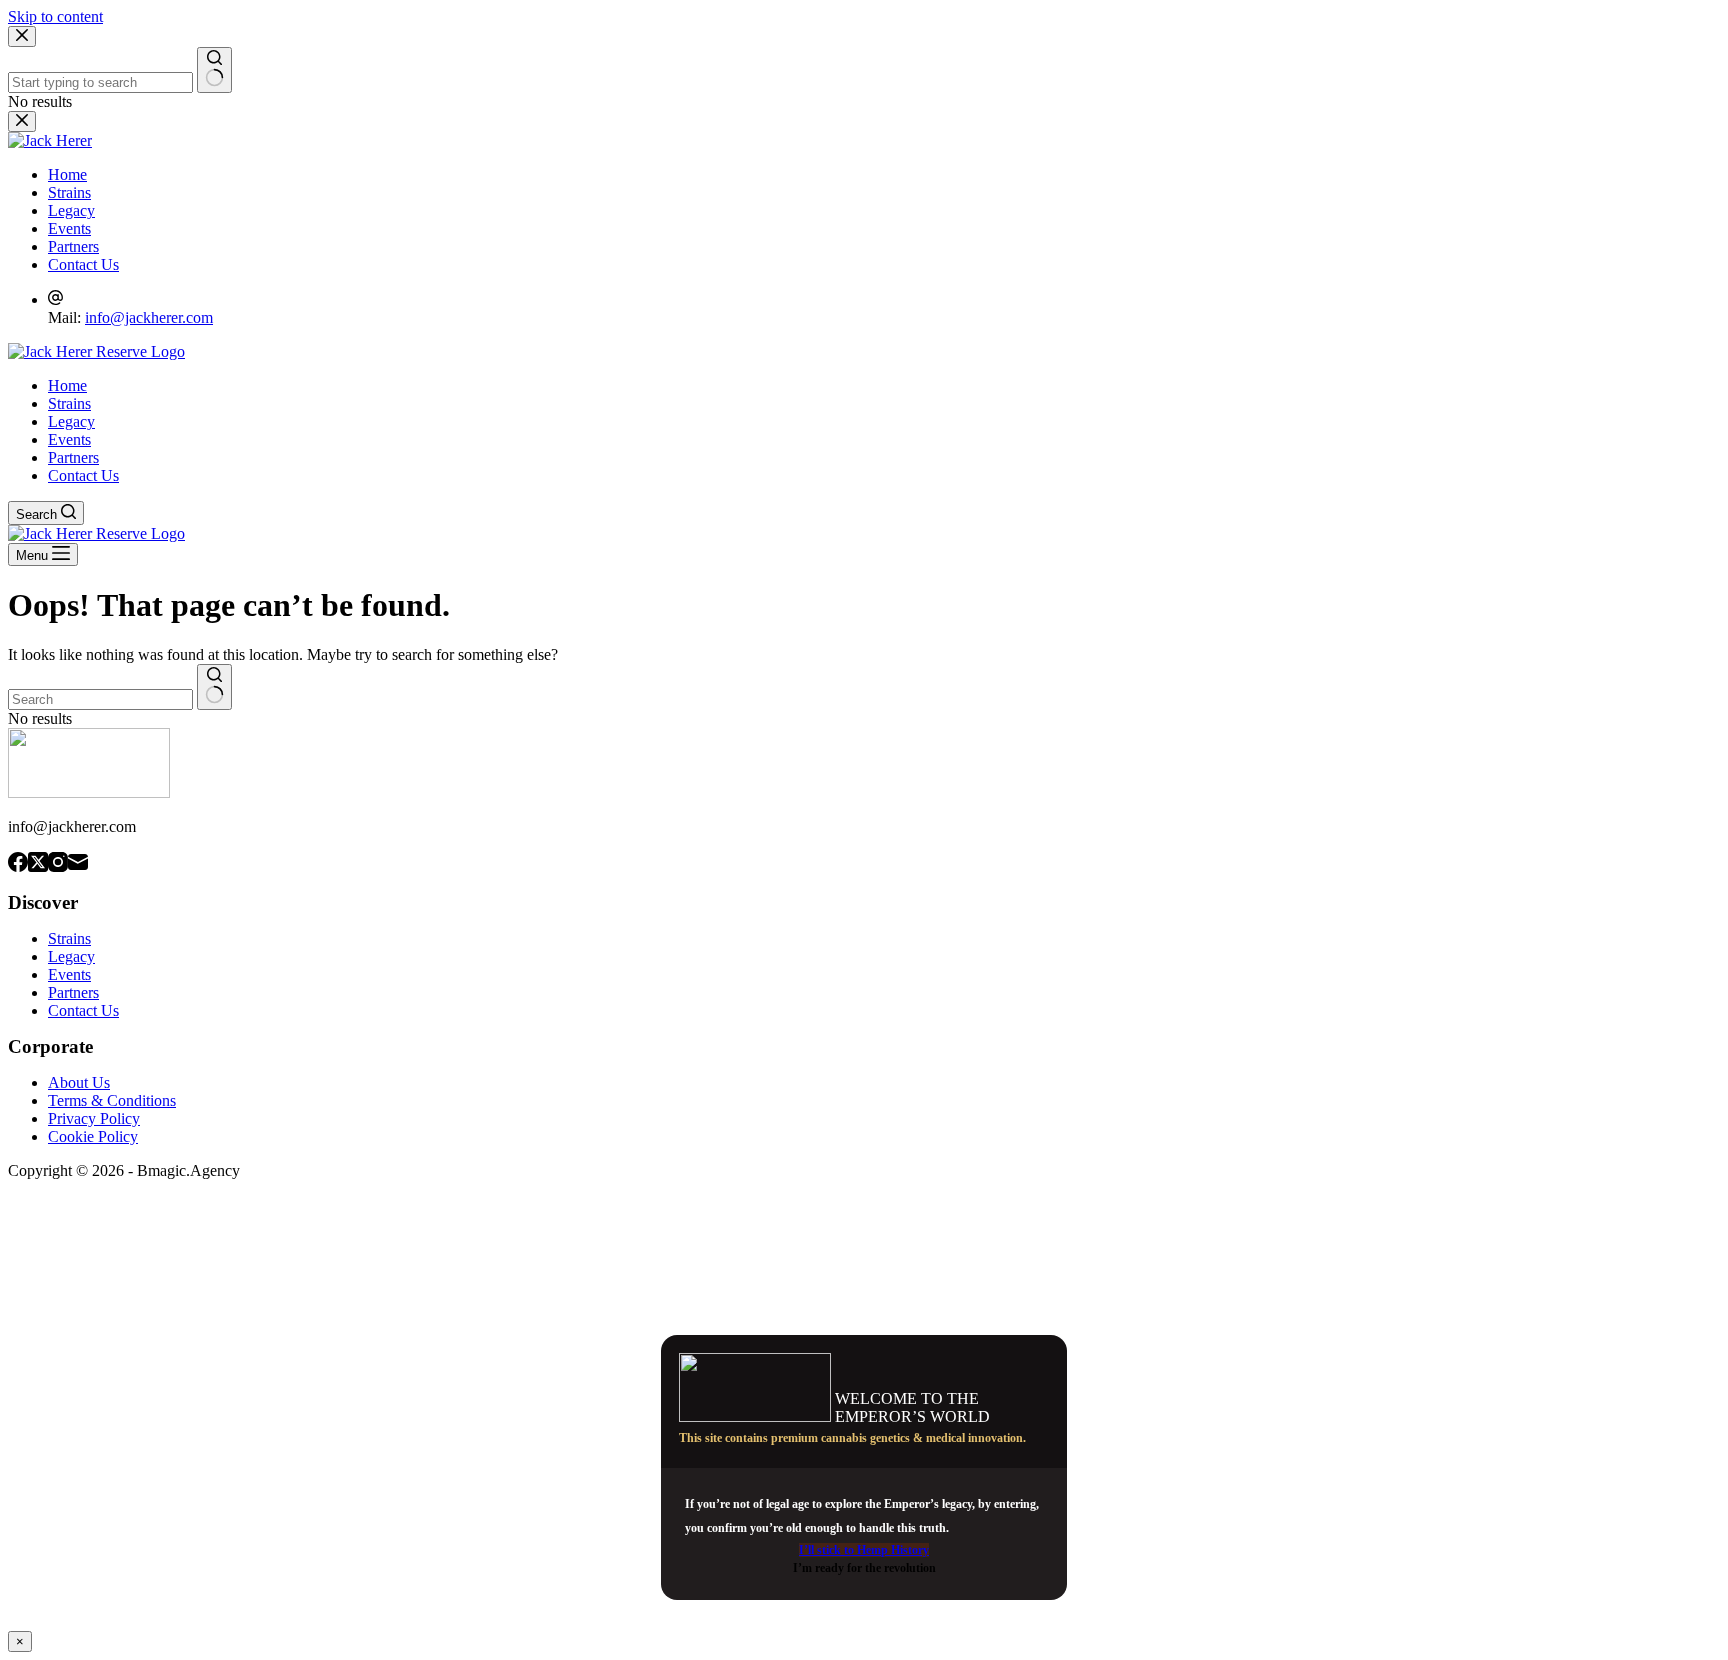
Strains (69, 403)
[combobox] (100, 699)
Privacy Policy (94, 1118)
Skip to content (55, 16)
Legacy (71, 421)
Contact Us (83, 475)
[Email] (78, 864)
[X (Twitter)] (38, 864)
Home (67, 385)
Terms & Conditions (112, 1100)
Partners (73, 457)
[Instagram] (58, 864)
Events (69, 439)
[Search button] (214, 687)
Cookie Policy (93, 1136)
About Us (79, 1082)
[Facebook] (18, 864)
